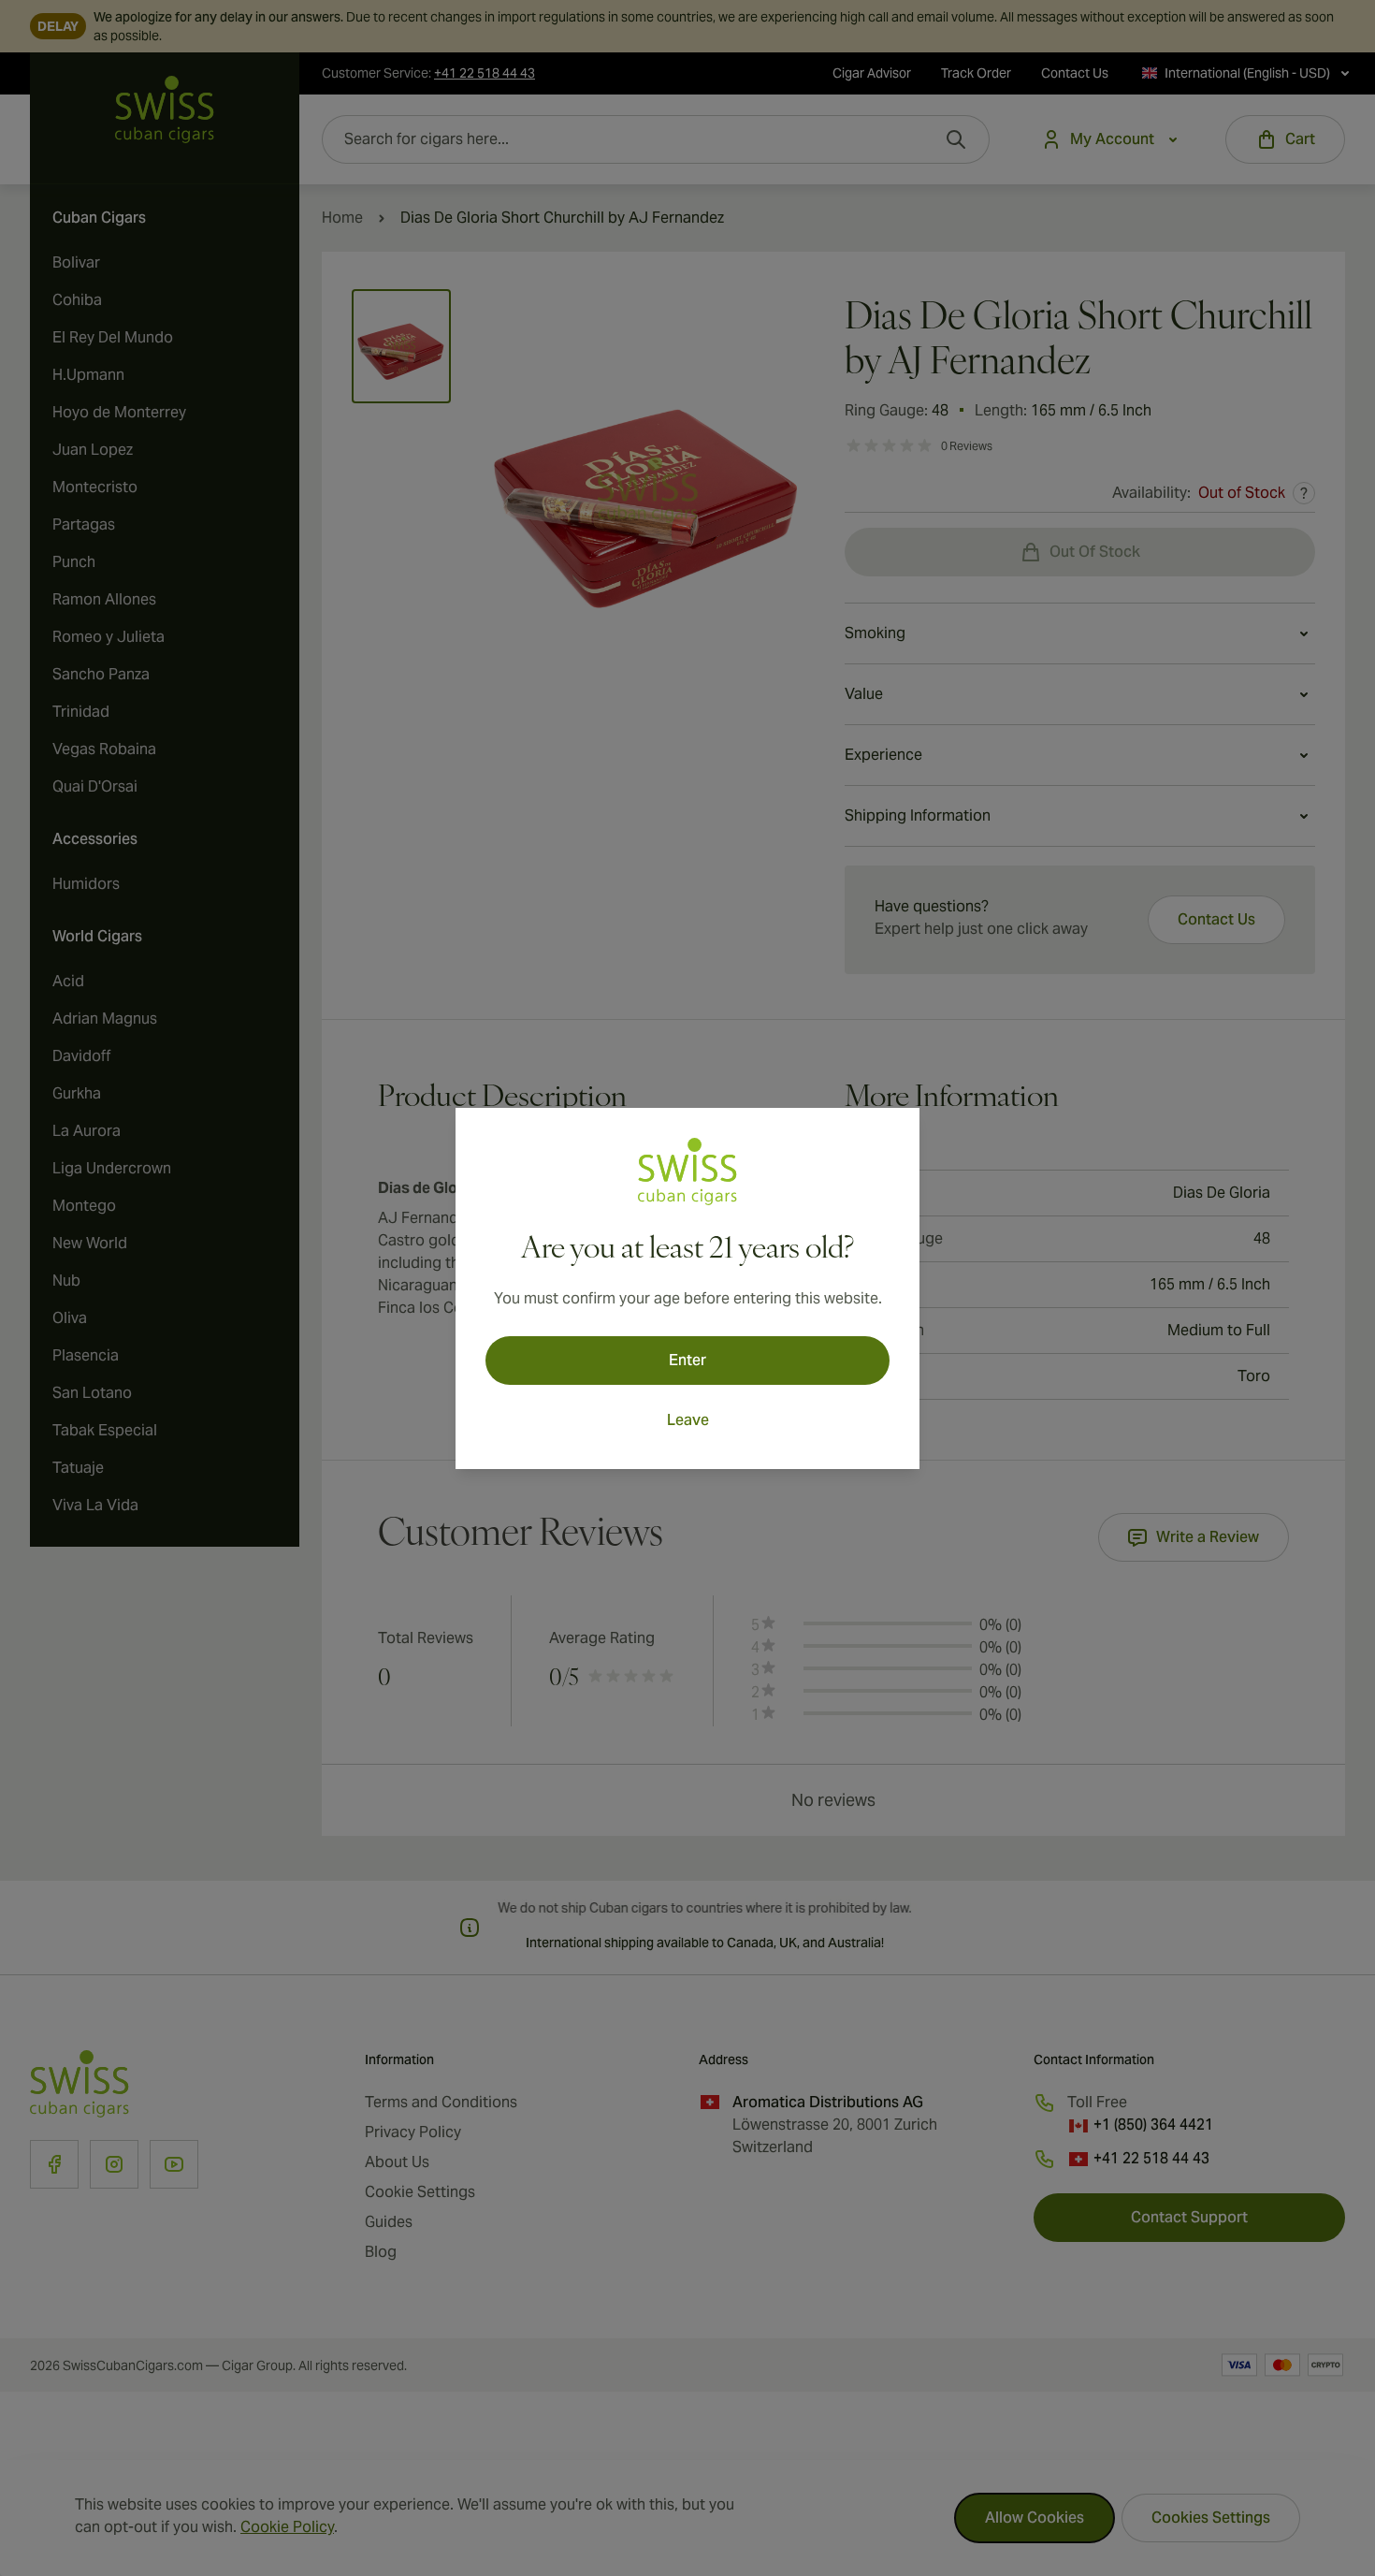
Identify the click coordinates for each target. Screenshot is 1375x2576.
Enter (687, 1360)
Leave (688, 1420)
